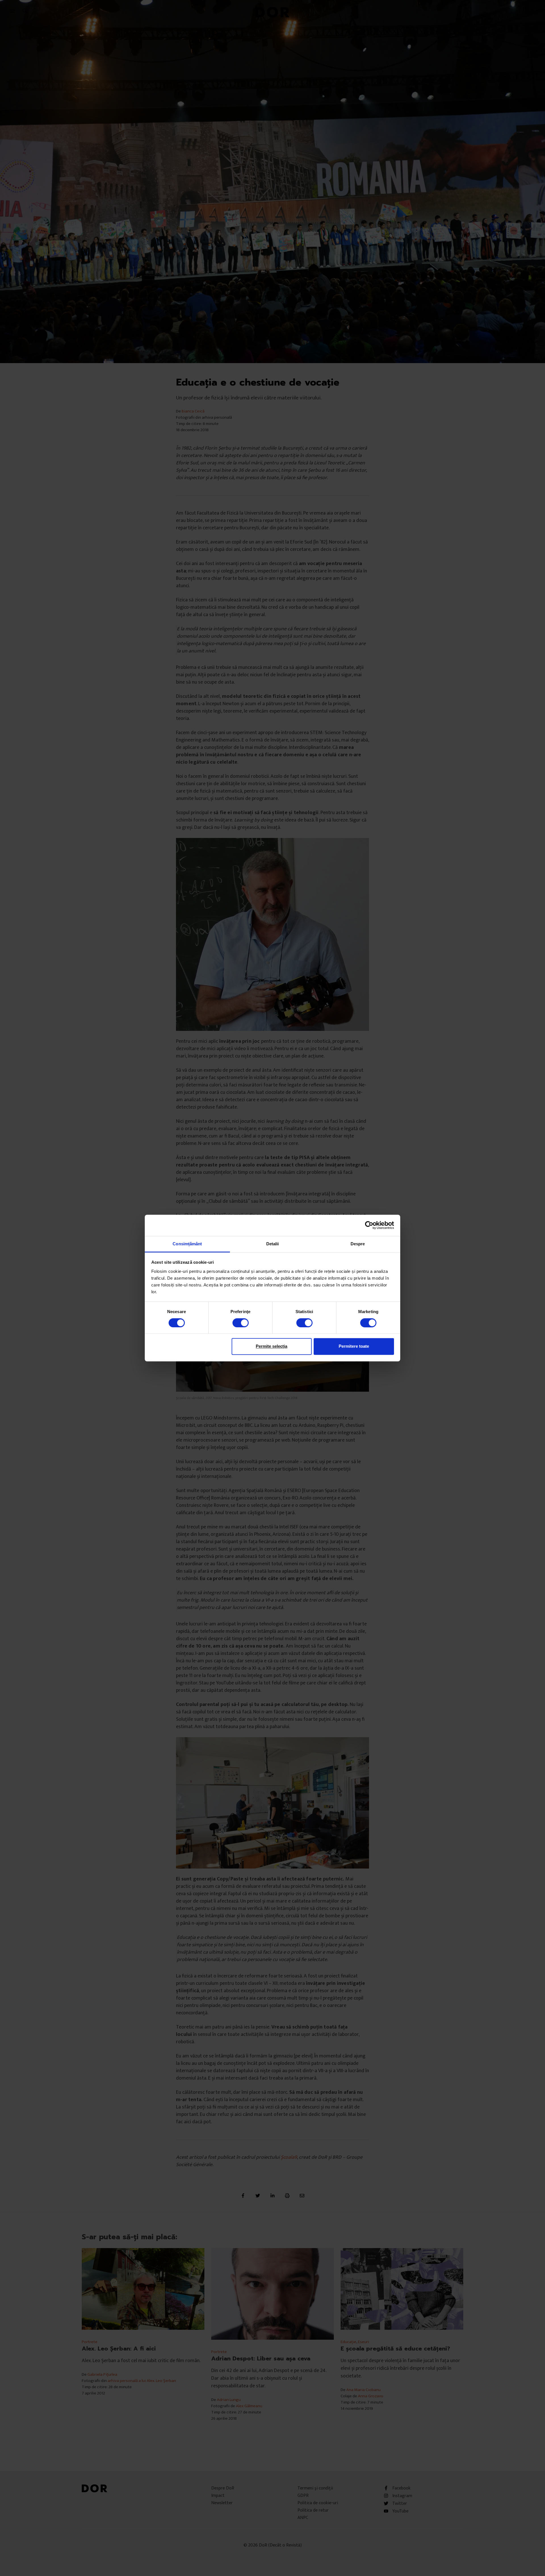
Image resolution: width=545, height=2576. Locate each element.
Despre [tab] (358, 1244)
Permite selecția (272, 1346)
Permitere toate (354, 1346)
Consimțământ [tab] (187, 1244)
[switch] (241, 1323)
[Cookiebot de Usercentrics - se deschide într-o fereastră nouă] (369, 1225)
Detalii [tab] (273, 1244)
